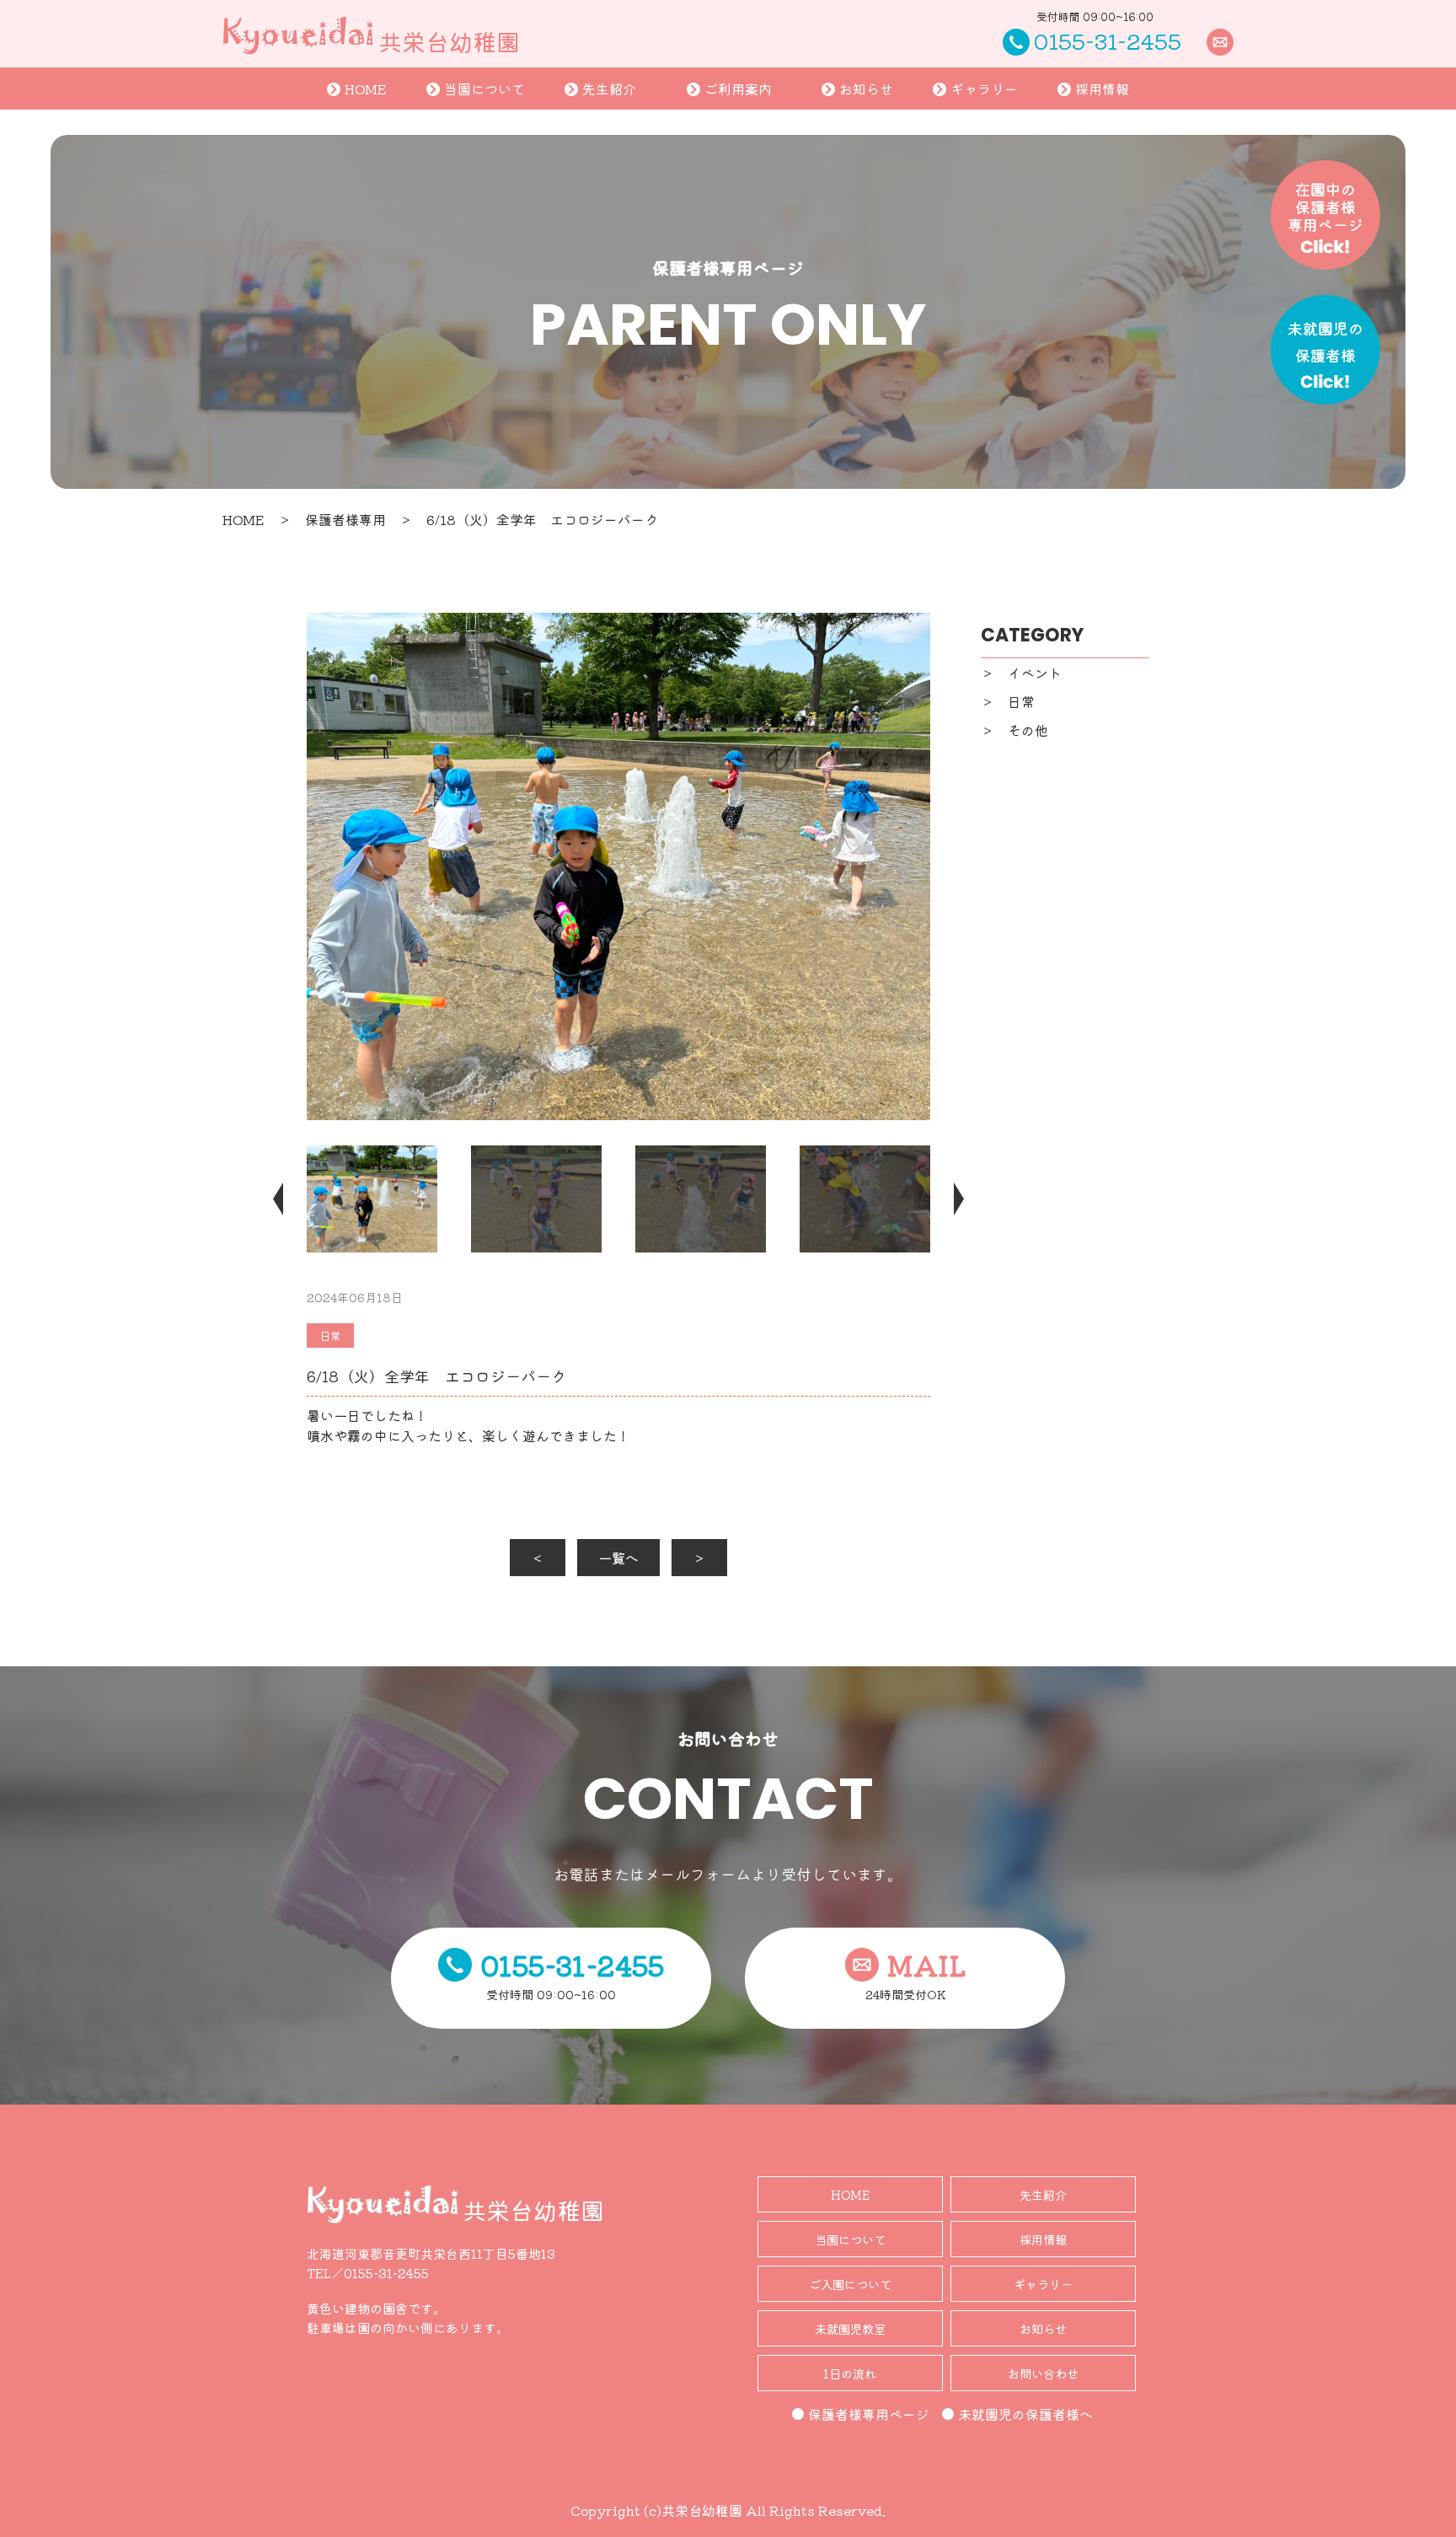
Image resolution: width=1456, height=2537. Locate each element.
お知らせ (866, 88)
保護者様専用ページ (869, 2414)
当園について (484, 88)
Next (947, 1199)
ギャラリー (984, 88)
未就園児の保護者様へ (1025, 2414)
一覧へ (618, 1558)
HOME (366, 88)
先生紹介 (609, 88)
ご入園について (850, 2284)
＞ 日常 (1008, 701)
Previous (290, 1199)
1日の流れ (850, 2373)
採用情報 (1102, 88)
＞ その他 (1014, 730)
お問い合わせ (1043, 2373)
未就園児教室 (850, 2328)
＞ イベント (1021, 673)
